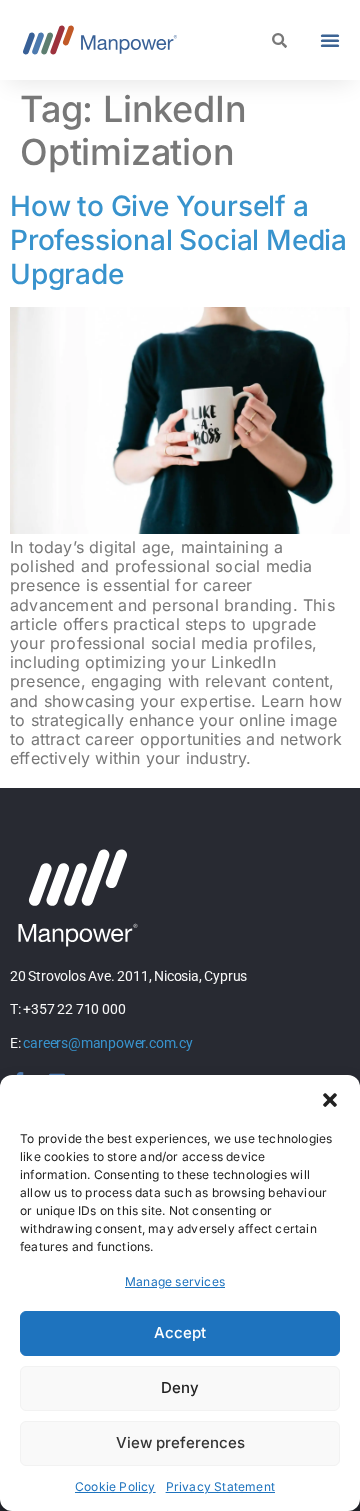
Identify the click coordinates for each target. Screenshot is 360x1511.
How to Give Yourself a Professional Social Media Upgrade (178, 239)
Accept (180, 1332)
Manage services (175, 1281)
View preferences (180, 1442)
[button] (330, 1100)
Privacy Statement (220, 1486)
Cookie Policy (115, 1486)
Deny (180, 1387)
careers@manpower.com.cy (107, 1043)
